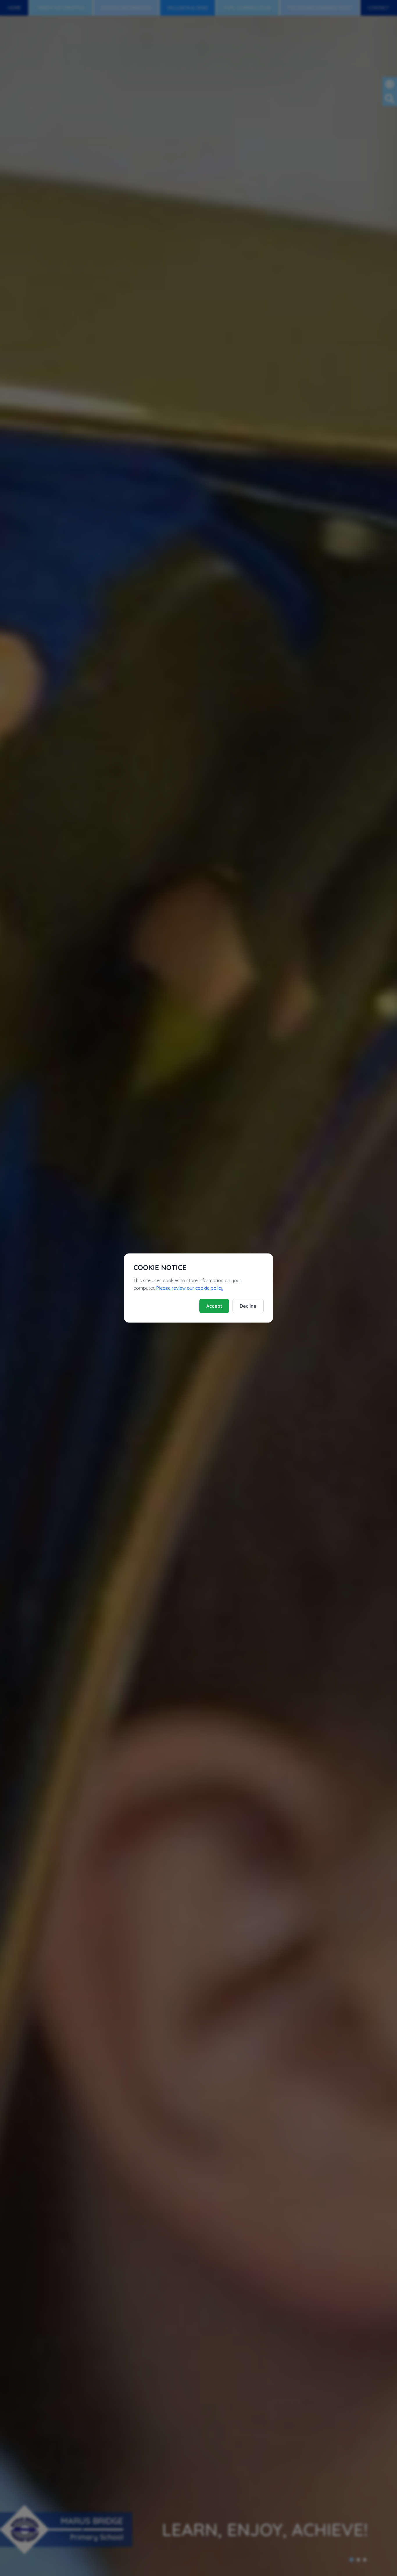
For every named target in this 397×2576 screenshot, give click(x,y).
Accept (214, 1306)
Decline (248, 1306)
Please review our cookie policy (190, 1288)
